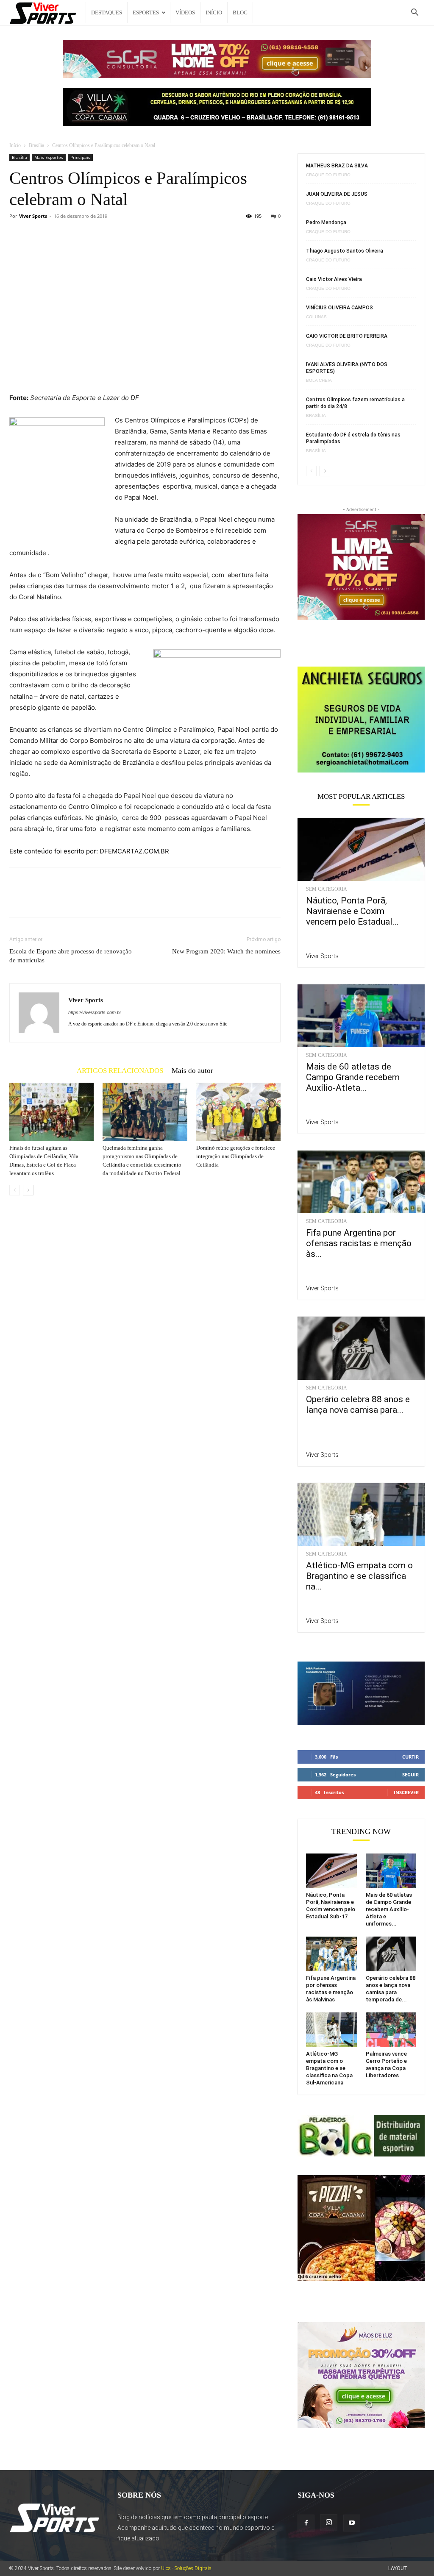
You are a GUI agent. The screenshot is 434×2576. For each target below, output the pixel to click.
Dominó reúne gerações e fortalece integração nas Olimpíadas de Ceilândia (236, 1156)
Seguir (410, 1774)
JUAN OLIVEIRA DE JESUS (337, 194)
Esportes (146, 13)
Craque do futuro (328, 175)
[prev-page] (15, 1190)
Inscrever (406, 1792)
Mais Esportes (49, 157)
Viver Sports (33, 216)
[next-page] (28, 1190)
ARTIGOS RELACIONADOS (120, 1070)
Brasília (36, 145)
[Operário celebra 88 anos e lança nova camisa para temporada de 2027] (361, 1348)
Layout (398, 2568)
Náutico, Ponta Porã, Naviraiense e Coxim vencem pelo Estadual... (352, 911)
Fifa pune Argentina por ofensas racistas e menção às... (359, 1243)
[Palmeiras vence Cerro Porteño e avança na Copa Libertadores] (391, 2030)
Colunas (316, 317)
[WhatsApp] (76, 900)
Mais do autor (192, 1070)
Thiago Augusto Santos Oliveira (345, 251)
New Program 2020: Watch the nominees (226, 951)
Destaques (107, 13)
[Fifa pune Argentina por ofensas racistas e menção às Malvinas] (361, 1182)
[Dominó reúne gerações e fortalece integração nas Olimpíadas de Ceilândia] (238, 1112)
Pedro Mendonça (326, 222)
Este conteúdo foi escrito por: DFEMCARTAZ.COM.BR (89, 851)
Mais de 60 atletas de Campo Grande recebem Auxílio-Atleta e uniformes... (389, 1909)
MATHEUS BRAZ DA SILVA (337, 166)
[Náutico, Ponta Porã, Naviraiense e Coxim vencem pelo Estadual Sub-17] (361, 850)
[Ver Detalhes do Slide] (361, 719)
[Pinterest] (57, 900)
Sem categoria (327, 889)
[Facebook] (18, 900)
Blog (240, 13)
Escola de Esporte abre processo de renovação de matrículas (71, 956)
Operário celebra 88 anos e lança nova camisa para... (358, 1405)
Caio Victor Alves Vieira (334, 279)
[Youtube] (352, 2523)
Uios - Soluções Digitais (186, 2568)
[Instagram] (329, 2523)
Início (214, 13)
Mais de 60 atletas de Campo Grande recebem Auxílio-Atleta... (353, 1077)
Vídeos (185, 13)
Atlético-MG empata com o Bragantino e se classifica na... (359, 1576)
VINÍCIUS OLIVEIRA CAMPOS (339, 308)
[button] (415, 13)
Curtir (410, 1757)
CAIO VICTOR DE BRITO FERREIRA (347, 336)
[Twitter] (37, 900)
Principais (80, 157)
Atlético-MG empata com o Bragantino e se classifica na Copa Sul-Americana (329, 2068)
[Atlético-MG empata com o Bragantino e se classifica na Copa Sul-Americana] (361, 1514)
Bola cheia (319, 381)
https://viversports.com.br (95, 1012)
